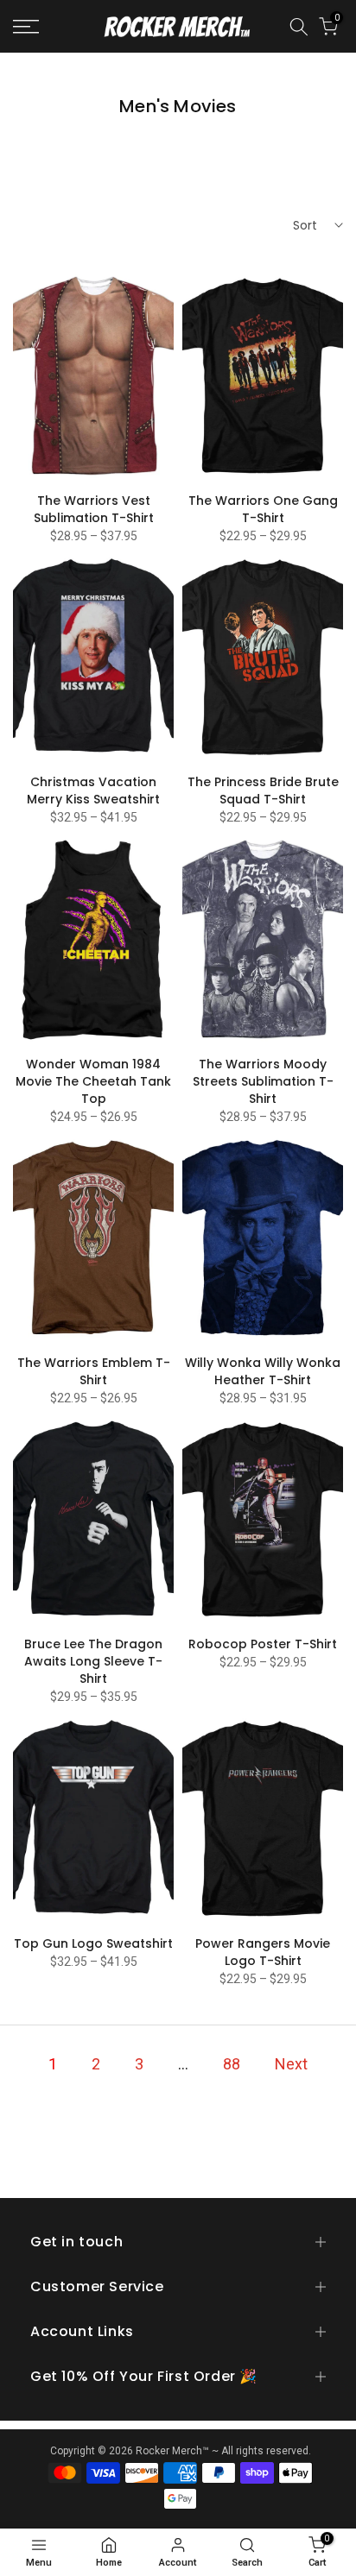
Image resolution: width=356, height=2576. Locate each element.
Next (291, 2064)
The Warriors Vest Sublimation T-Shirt (94, 509)
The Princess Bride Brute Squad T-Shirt (263, 790)
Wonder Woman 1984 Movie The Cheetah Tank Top (93, 1081)
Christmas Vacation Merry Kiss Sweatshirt (93, 790)
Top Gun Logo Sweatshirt (93, 1943)
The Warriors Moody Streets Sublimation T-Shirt (263, 1081)
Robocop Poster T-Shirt (263, 1644)
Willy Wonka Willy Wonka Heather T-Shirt (263, 1371)
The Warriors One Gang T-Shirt (263, 509)
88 (232, 2064)
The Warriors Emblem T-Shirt (94, 1371)
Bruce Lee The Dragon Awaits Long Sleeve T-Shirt (93, 1661)
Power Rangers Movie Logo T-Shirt (263, 1952)
